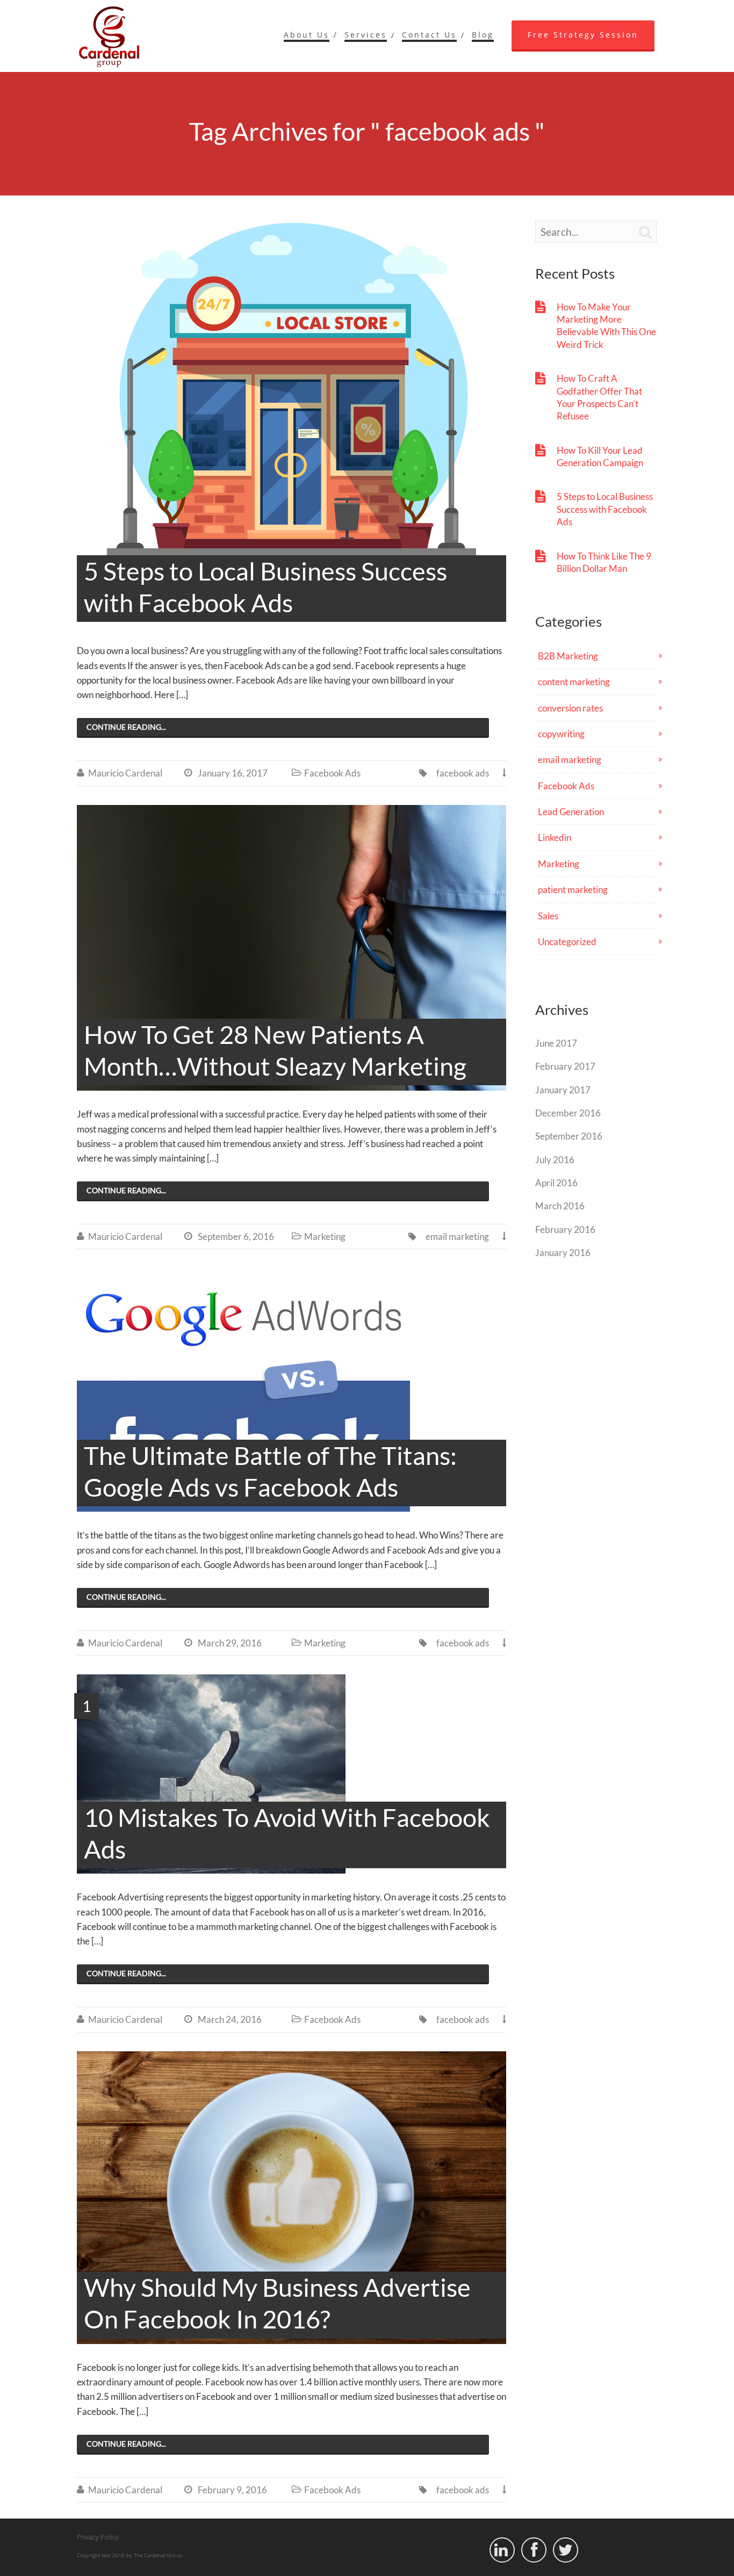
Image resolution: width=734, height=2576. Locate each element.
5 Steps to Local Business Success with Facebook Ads (605, 509)
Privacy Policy (98, 2537)
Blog (483, 35)
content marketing (574, 682)
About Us (307, 35)
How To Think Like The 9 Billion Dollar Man (604, 562)
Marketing (325, 1236)
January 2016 (563, 1253)
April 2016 (556, 1183)
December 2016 (568, 1113)
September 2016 (569, 1136)
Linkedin (555, 837)
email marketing (457, 1236)
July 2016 (555, 1160)
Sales (548, 916)
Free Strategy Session (583, 35)
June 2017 (556, 1043)
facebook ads (463, 773)
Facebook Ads (332, 773)
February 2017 (565, 1066)
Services (366, 35)
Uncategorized (567, 942)
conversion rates (570, 708)
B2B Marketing (568, 656)
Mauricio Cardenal (125, 773)
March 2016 (560, 1206)
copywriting (561, 734)
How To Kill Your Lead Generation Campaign (600, 456)
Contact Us (429, 35)
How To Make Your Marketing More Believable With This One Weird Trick (606, 326)
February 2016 (565, 1229)
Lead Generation (571, 812)
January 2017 (563, 1090)
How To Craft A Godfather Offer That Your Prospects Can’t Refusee (599, 397)
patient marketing (573, 890)
